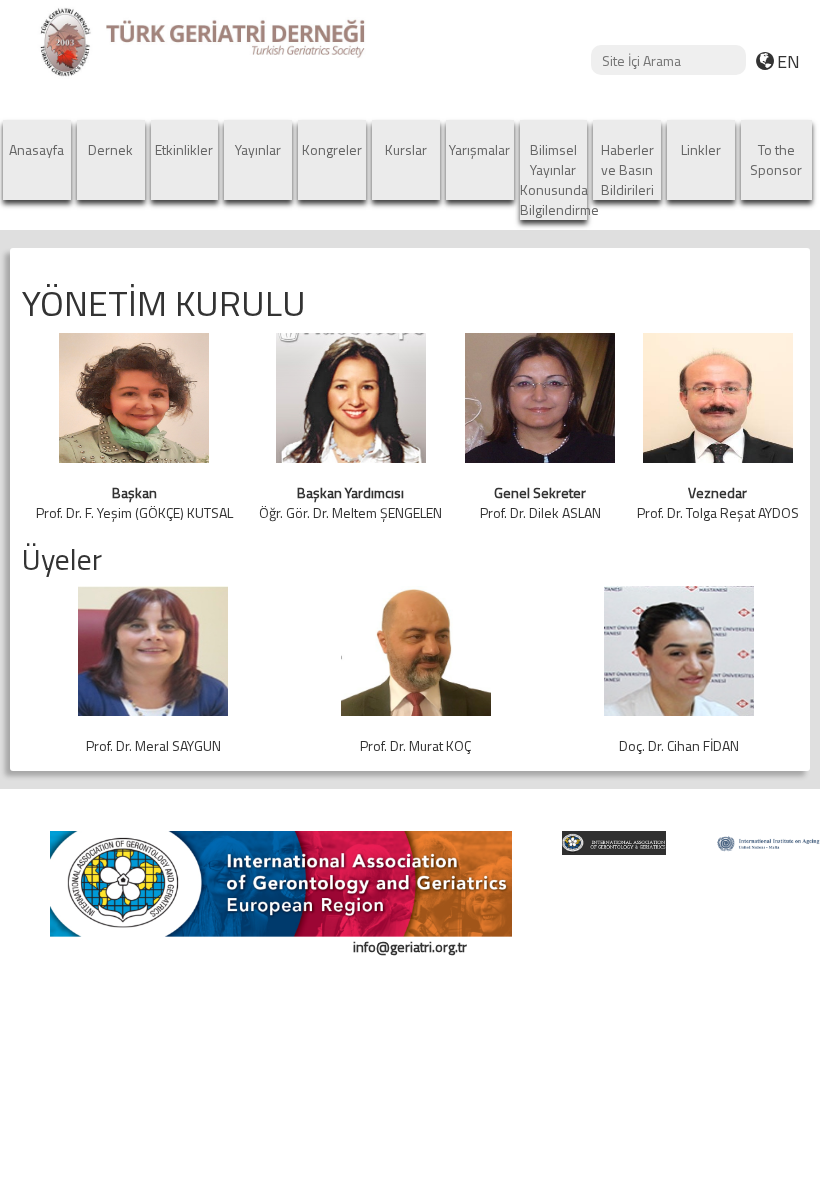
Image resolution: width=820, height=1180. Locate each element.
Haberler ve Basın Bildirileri (627, 169)
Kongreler (332, 149)
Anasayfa (36, 149)
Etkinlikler (184, 149)
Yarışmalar (479, 149)
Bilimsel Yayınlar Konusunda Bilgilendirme (554, 179)
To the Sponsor (776, 159)
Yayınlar (258, 149)
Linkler (701, 149)
